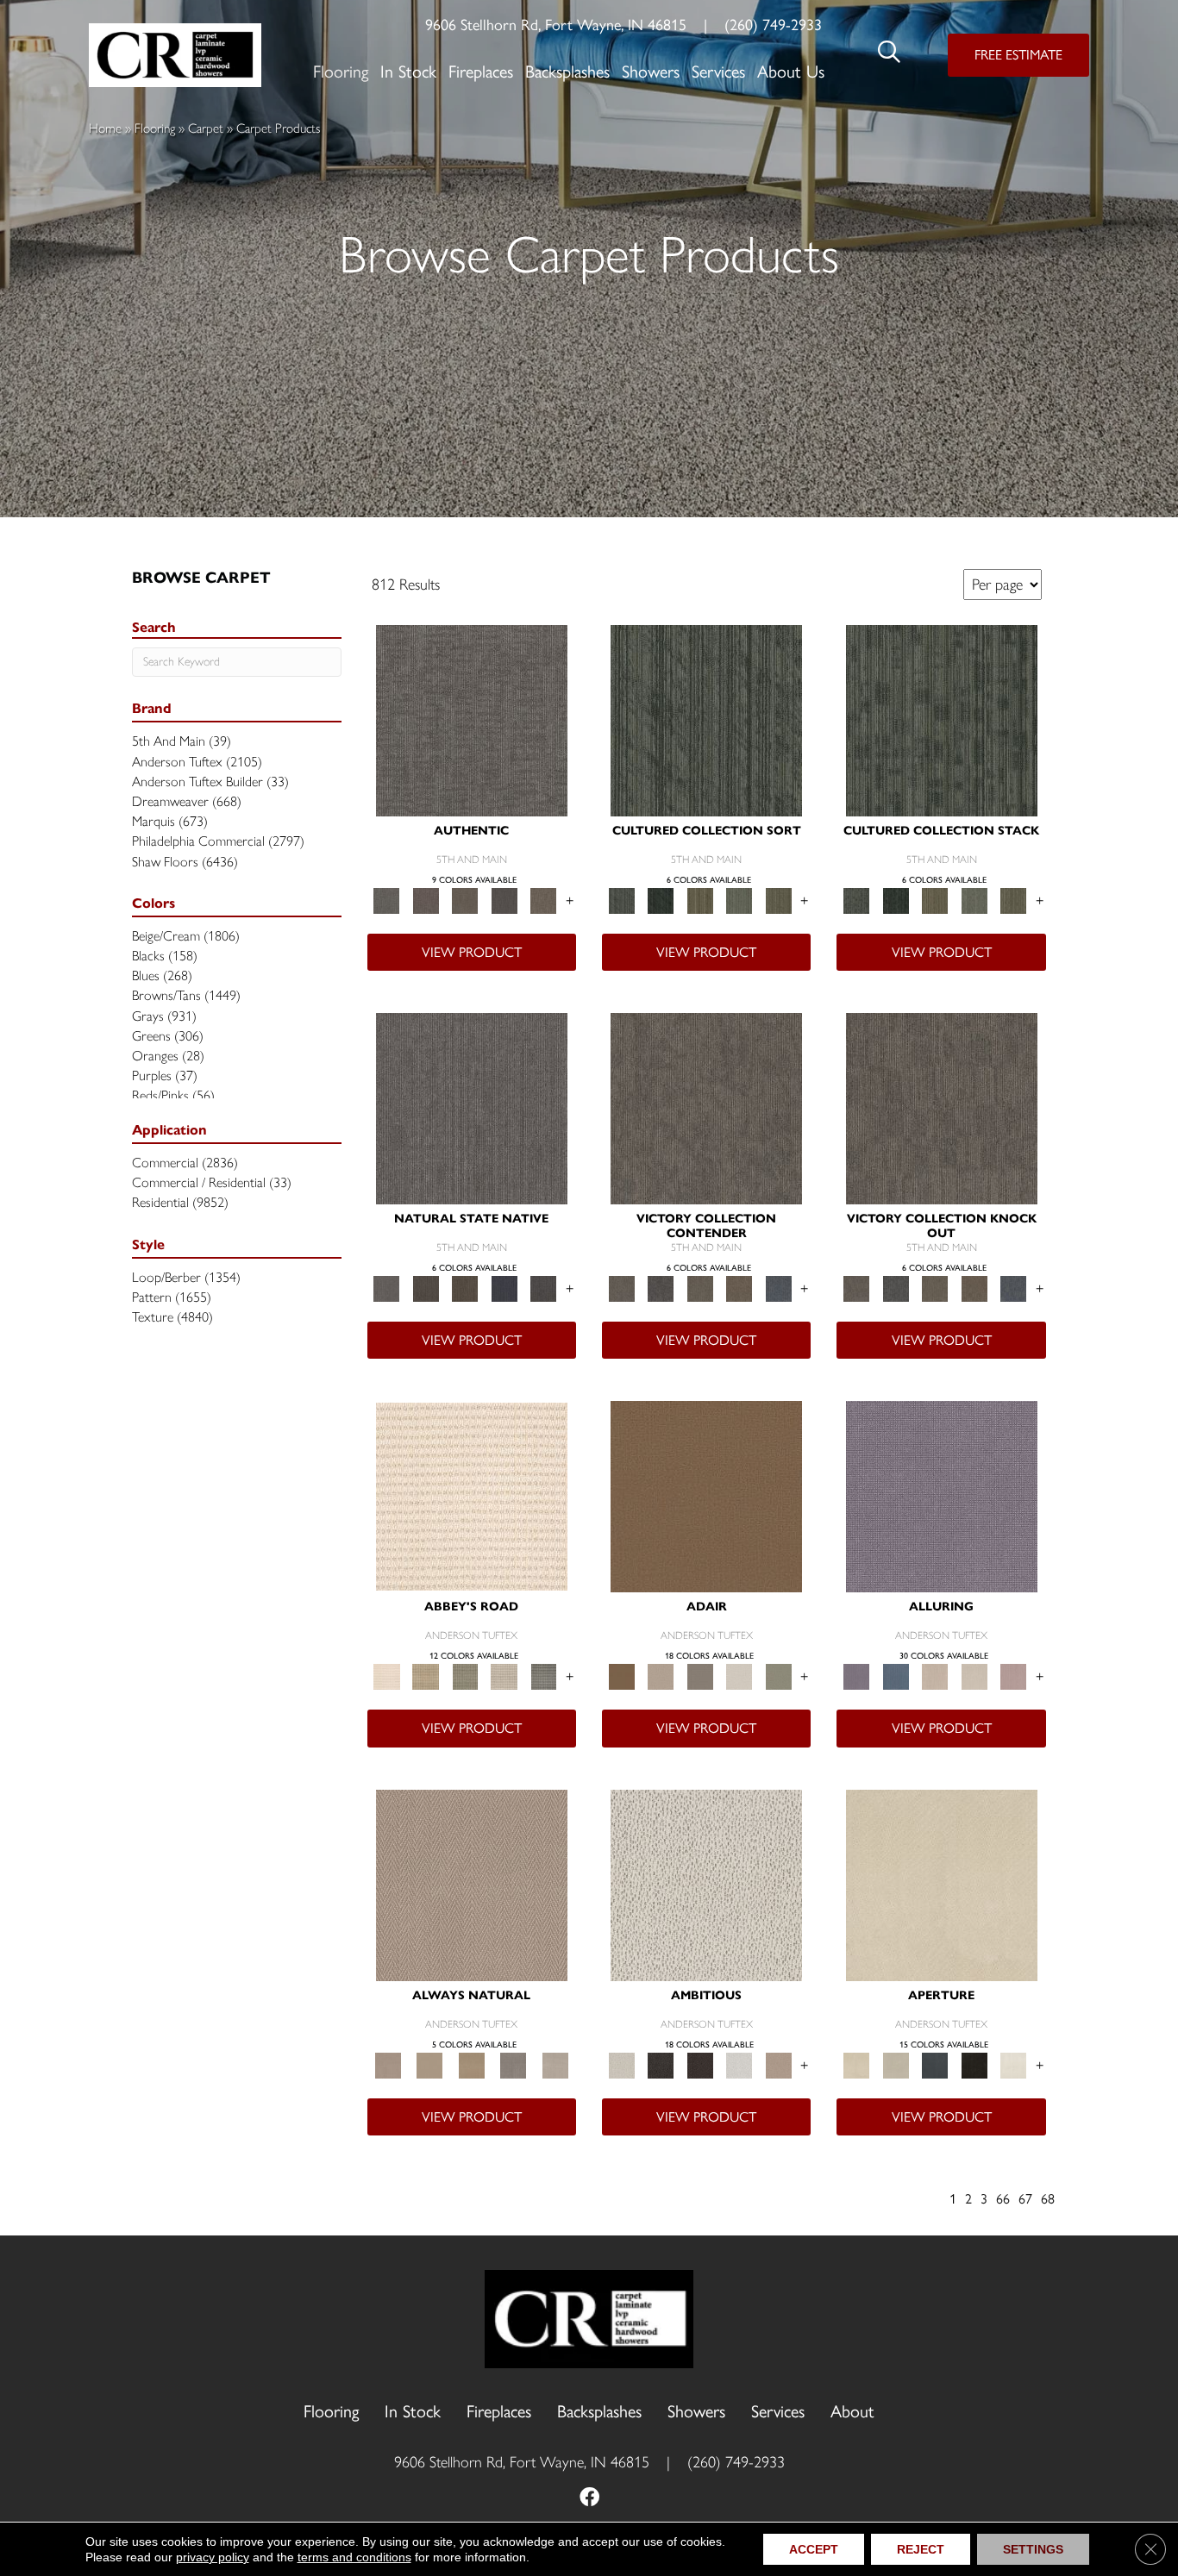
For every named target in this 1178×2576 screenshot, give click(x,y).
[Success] (779, 1288)
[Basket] (472, 1883)
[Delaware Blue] (543, 1676)
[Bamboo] (426, 1676)
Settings (1033, 2549)
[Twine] (555, 2063)
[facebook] (589, 2499)
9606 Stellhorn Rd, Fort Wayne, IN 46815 (556, 25)
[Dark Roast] (700, 2063)
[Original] (543, 1288)
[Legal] (504, 900)
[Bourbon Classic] (706, 1495)
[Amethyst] (942, 1495)
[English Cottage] (779, 1676)
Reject (921, 2549)
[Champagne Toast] (660, 1676)
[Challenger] (706, 1107)
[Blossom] (1013, 1676)
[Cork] (429, 2063)
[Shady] (514, 2063)
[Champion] (660, 1288)
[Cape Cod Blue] (935, 2063)
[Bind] (706, 719)
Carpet (206, 128)
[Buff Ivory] (942, 1883)
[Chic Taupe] (504, 1676)
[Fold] (700, 900)
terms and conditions (354, 2557)
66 (1003, 2199)
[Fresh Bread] (779, 2063)
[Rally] (739, 1288)
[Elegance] (739, 1676)
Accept (814, 2549)
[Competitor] (700, 1288)
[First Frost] (739, 2063)
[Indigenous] (465, 1288)
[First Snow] (1013, 2063)
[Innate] (504, 1288)
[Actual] (472, 719)
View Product (472, 952)
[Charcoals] (660, 2063)
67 (1025, 2199)
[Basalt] (935, 1676)
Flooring (155, 128)
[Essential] (426, 1288)
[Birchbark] (974, 1676)
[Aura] (472, 1495)
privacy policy (213, 2557)
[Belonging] (472, 1107)
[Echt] (426, 900)
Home (105, 128)
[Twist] (779, 900)
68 (1048, 2199)
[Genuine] (465, 900)
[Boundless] (465, 1676)
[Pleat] (739, 900)
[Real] (543, 900)
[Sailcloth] (471, 2063)
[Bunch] (660, 900)
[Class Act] (700, 1676)
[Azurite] (896, 1676)
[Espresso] (974, 2063)
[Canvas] (706, 1883)
